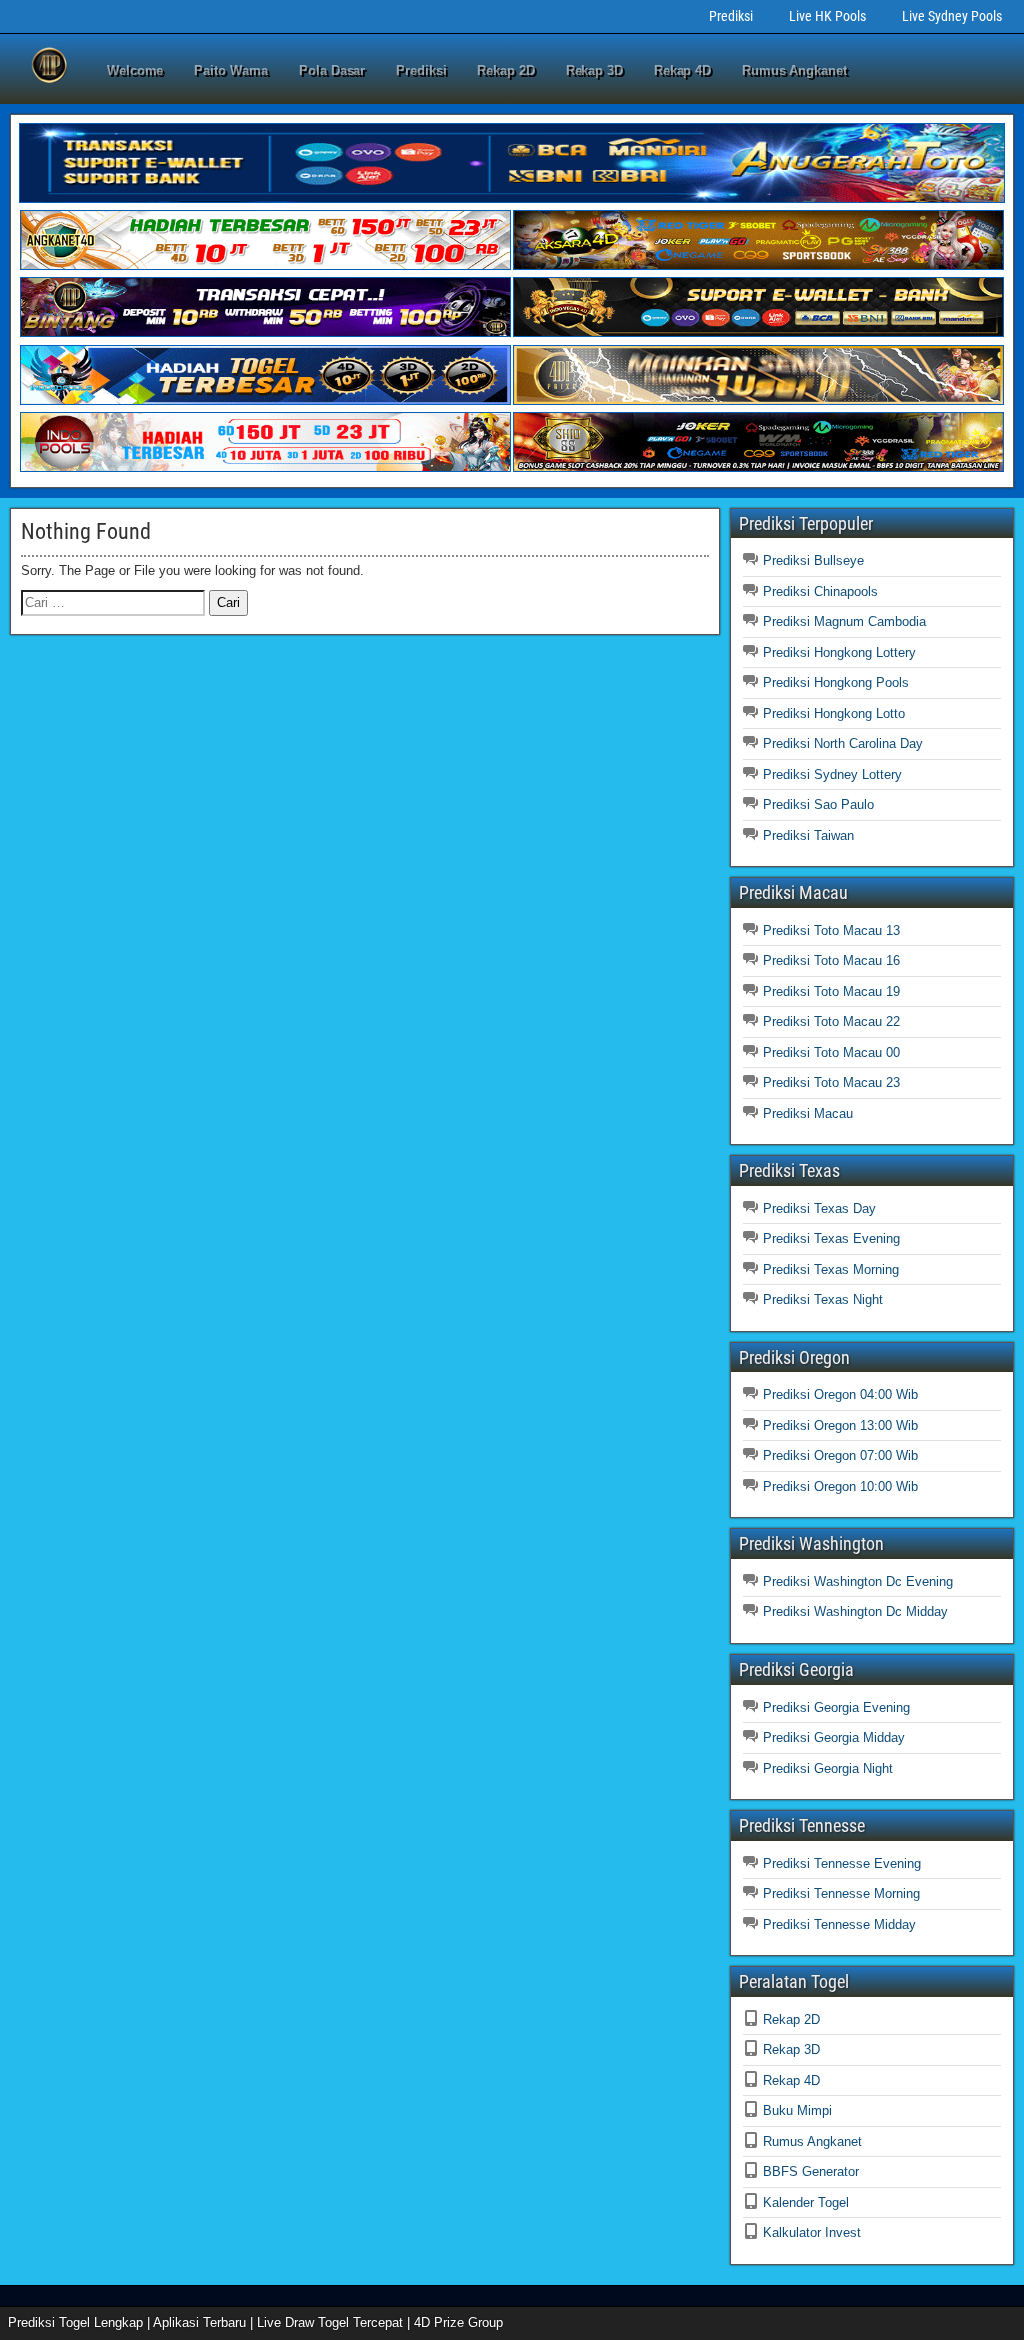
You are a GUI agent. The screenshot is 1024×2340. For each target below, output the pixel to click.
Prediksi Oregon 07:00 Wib (840, 1455)
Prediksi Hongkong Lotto (834, 713)
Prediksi (731, 16)
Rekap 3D (594, 70)
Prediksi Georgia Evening (836, 1707)
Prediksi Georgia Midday (834, 1737)
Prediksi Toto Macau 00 (831, 1052)
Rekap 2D (505, 70)
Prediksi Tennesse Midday (839, 1924)
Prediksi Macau (808, 1113)
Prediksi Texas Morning (831, 1269)
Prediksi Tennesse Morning (841, 1893)
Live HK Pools (827, 16)
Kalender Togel (806, 2202)
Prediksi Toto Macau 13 (831, 930)
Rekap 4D (682, 70)
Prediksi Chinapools (820, 591)
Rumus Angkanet (794, 70)
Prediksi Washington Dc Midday (855, 1611)
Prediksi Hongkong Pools (836, 682)
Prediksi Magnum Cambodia (844, 621)
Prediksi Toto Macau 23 (831, 1082)
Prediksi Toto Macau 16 (831, 960)
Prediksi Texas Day (819, 1208)
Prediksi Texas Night (823, 1299)
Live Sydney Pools (952, 16)
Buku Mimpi (797, 2110)
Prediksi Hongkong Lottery (839, 652)
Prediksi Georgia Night (828, 1768)
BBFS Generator (811, 2171)
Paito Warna (231, 70)
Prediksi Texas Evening (831, 1238)
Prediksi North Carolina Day (843, 743)
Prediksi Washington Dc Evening (858, 1581)
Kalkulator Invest (812, 2232)
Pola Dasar (332, 70)
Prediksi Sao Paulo (818, 804)
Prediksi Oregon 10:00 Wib (840, 1486)
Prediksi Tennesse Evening (842, 1863)
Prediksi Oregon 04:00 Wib (840, 1394)
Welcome (135, 70)
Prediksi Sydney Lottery (832, 774)
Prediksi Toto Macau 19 (831, 991)
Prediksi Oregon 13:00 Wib (840, 1425)
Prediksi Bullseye (813, 560)
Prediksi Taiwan (808, 835)
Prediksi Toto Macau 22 (831, 1021)
